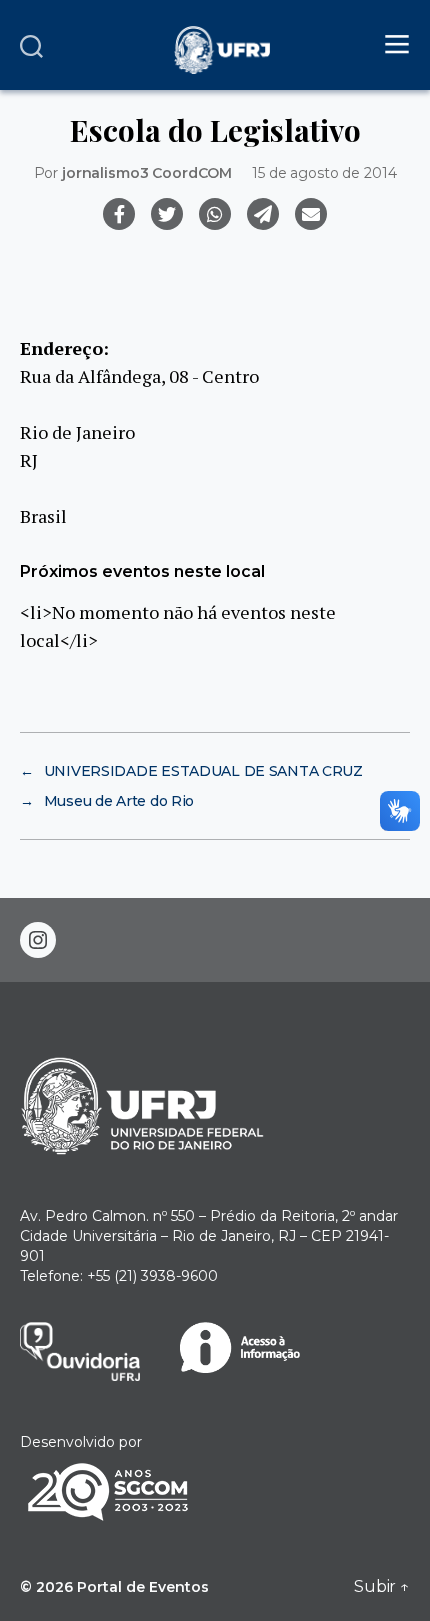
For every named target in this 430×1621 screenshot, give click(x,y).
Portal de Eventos (143, 1587)
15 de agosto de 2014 (324, 173)
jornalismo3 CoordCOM (147, 173)
